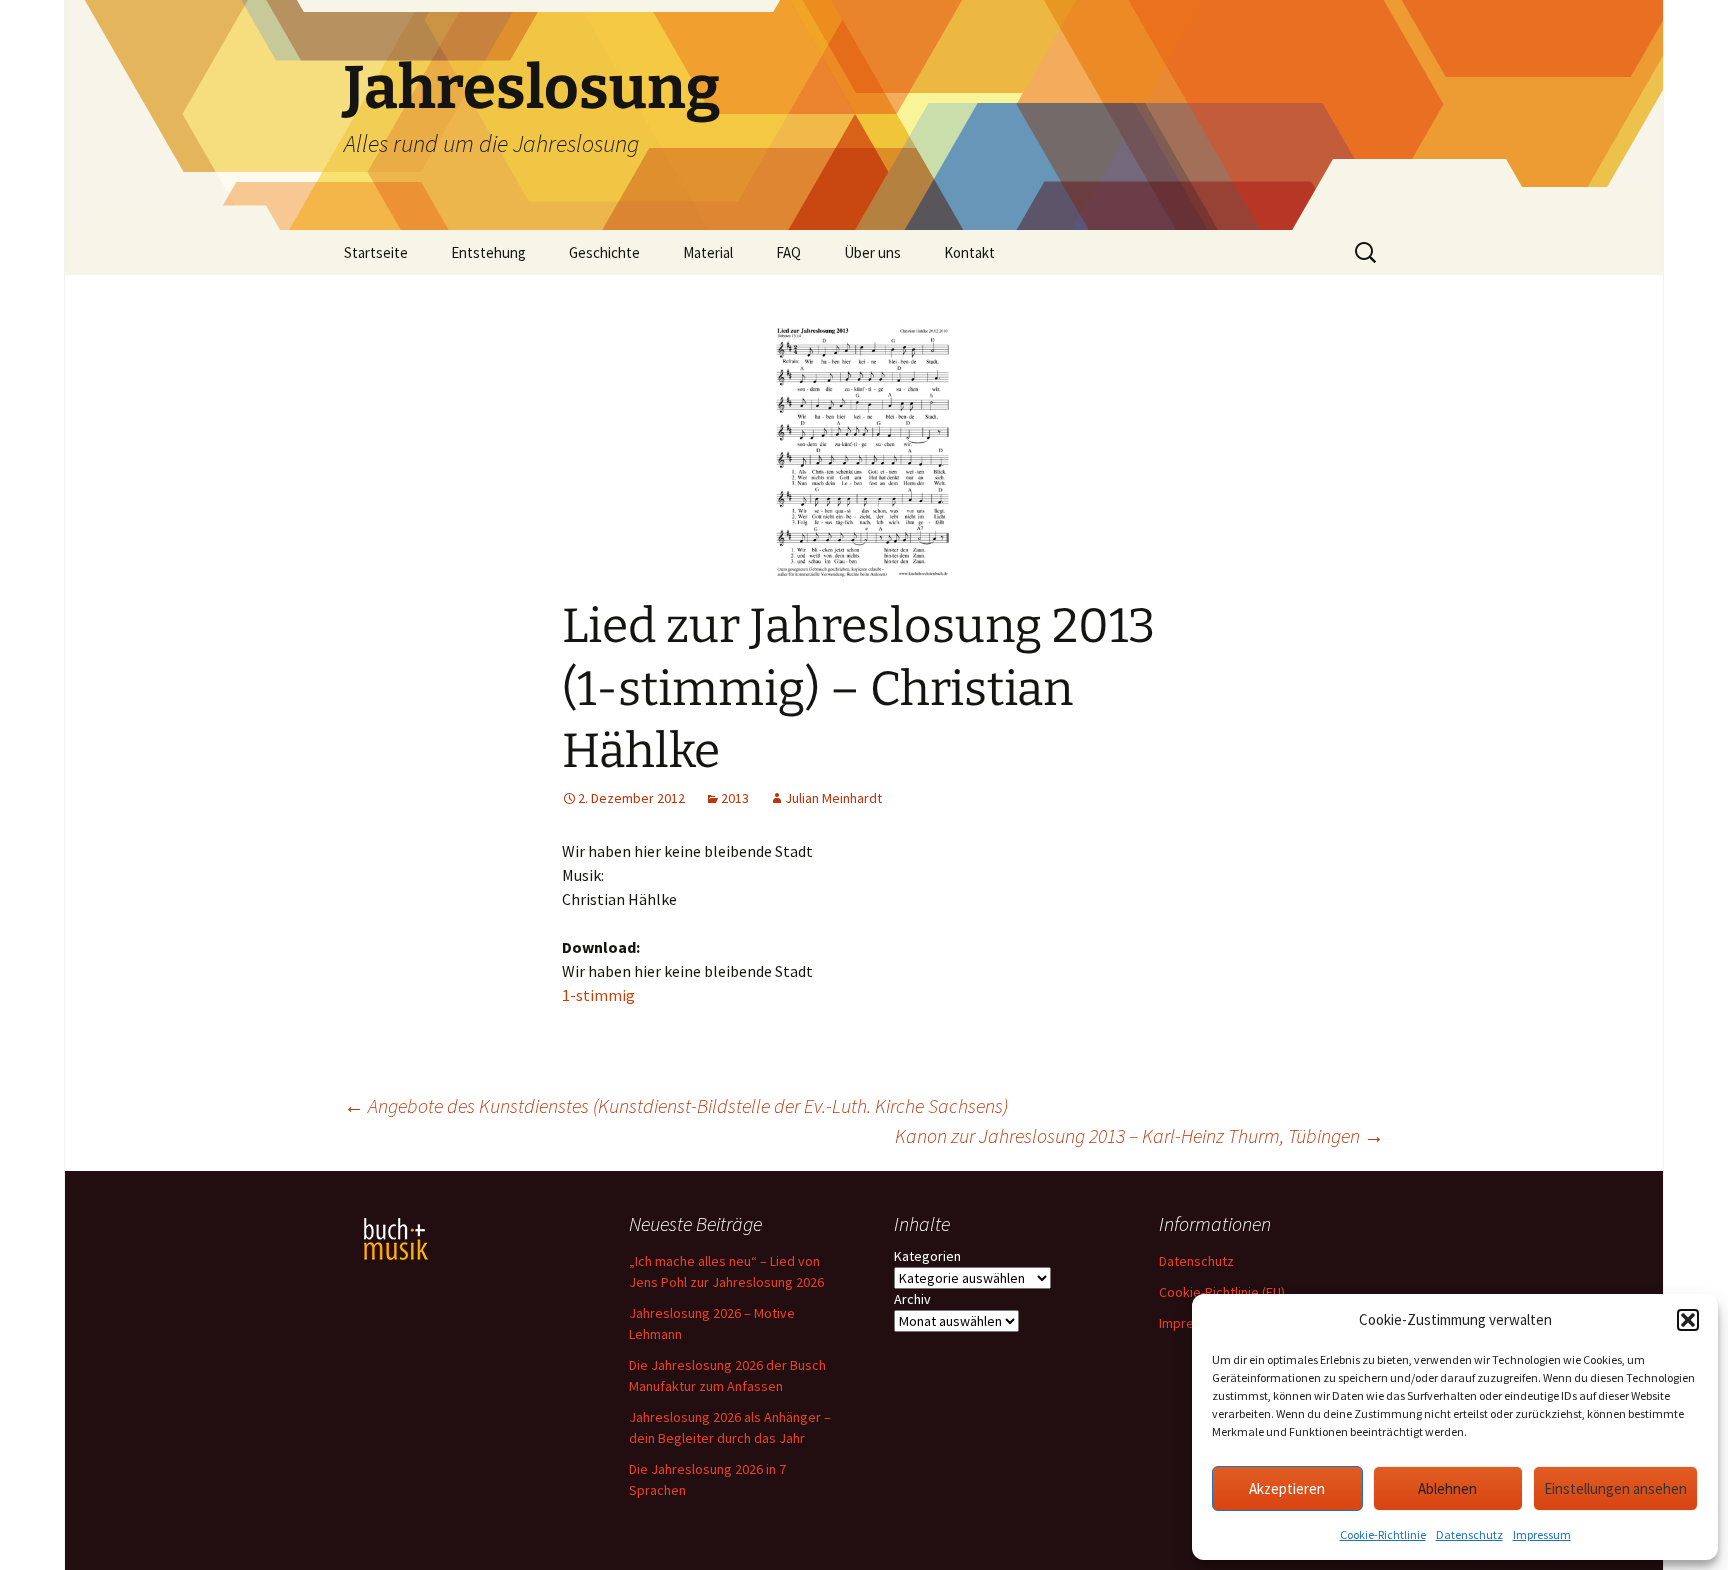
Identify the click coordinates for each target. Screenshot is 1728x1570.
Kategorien (927, 1256)
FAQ (788, 252)
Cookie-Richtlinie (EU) (1222, 1292)
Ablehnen (1447, 1488)
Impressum (1542, 1534)
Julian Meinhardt (833, 798)
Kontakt (969, 252)
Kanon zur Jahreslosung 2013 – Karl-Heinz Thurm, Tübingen (1139, 1135)
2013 (735, 798)
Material (708, 252)
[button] (1688, 1320)
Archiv (912, 1299)
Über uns (872, 252)
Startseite (376, 252)
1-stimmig (598, 995)
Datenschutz (1469, 1534)
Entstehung (488, 252)
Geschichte (604, 252)
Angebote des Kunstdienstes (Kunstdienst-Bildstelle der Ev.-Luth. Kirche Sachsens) (676, 1105)
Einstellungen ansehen (1615, 1488)
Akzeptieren (1287, 1488)
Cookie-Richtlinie (1383, 1534)
